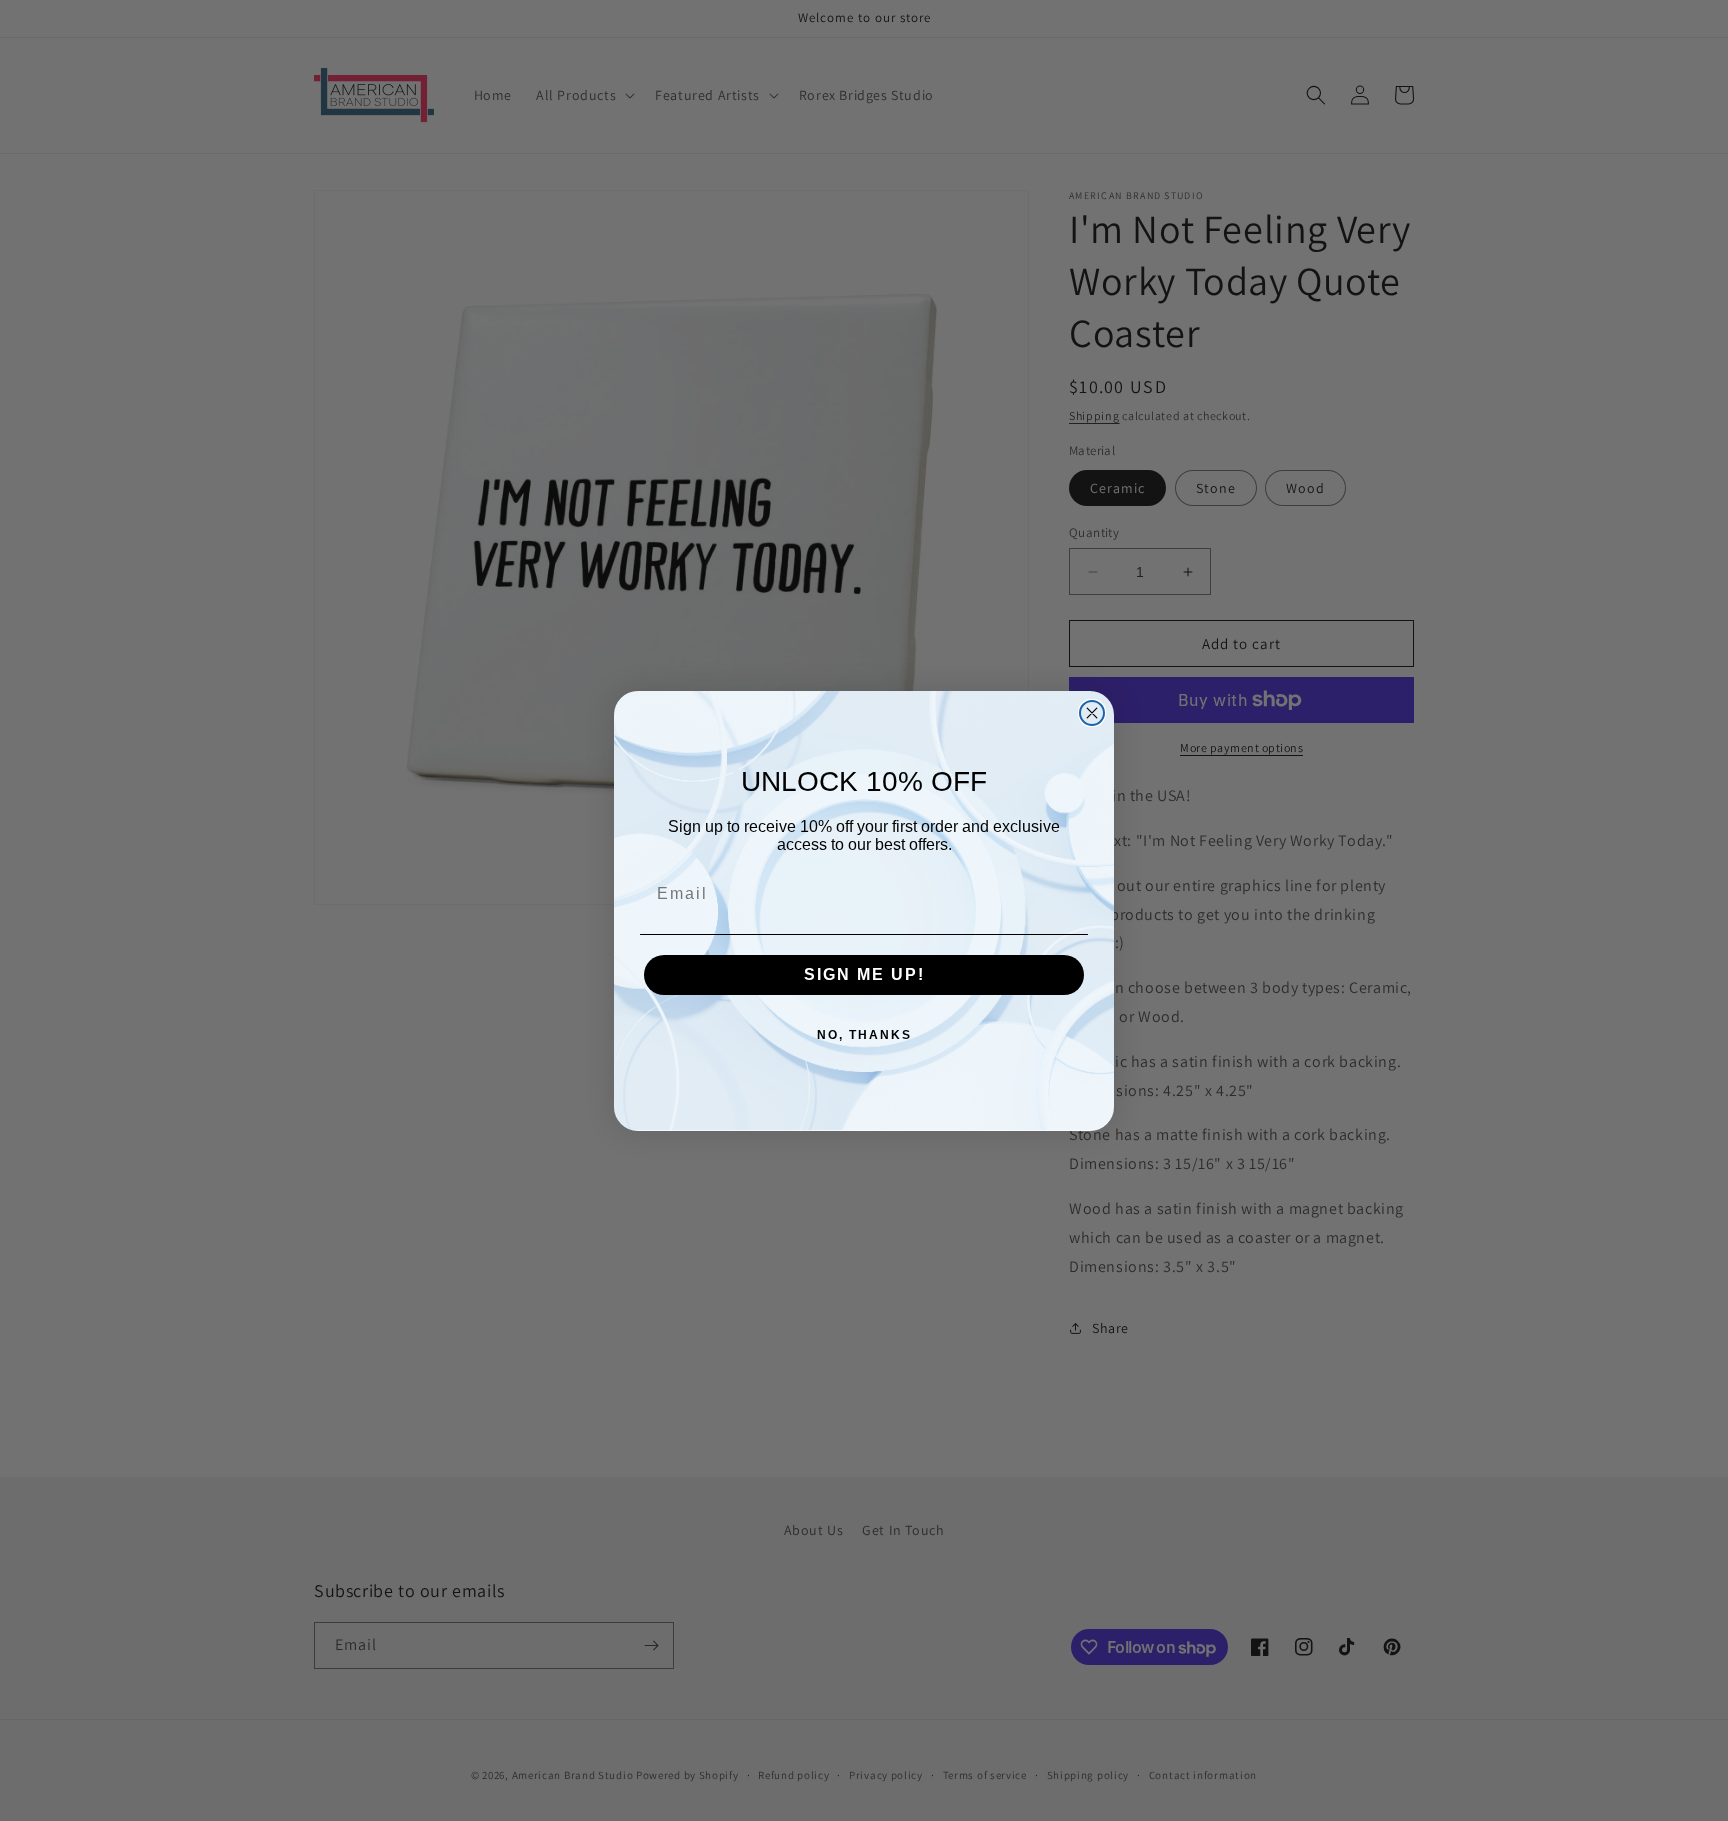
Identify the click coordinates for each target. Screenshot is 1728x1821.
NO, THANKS (864, 1035)
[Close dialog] (1092, 713)
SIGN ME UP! (864, 974)
